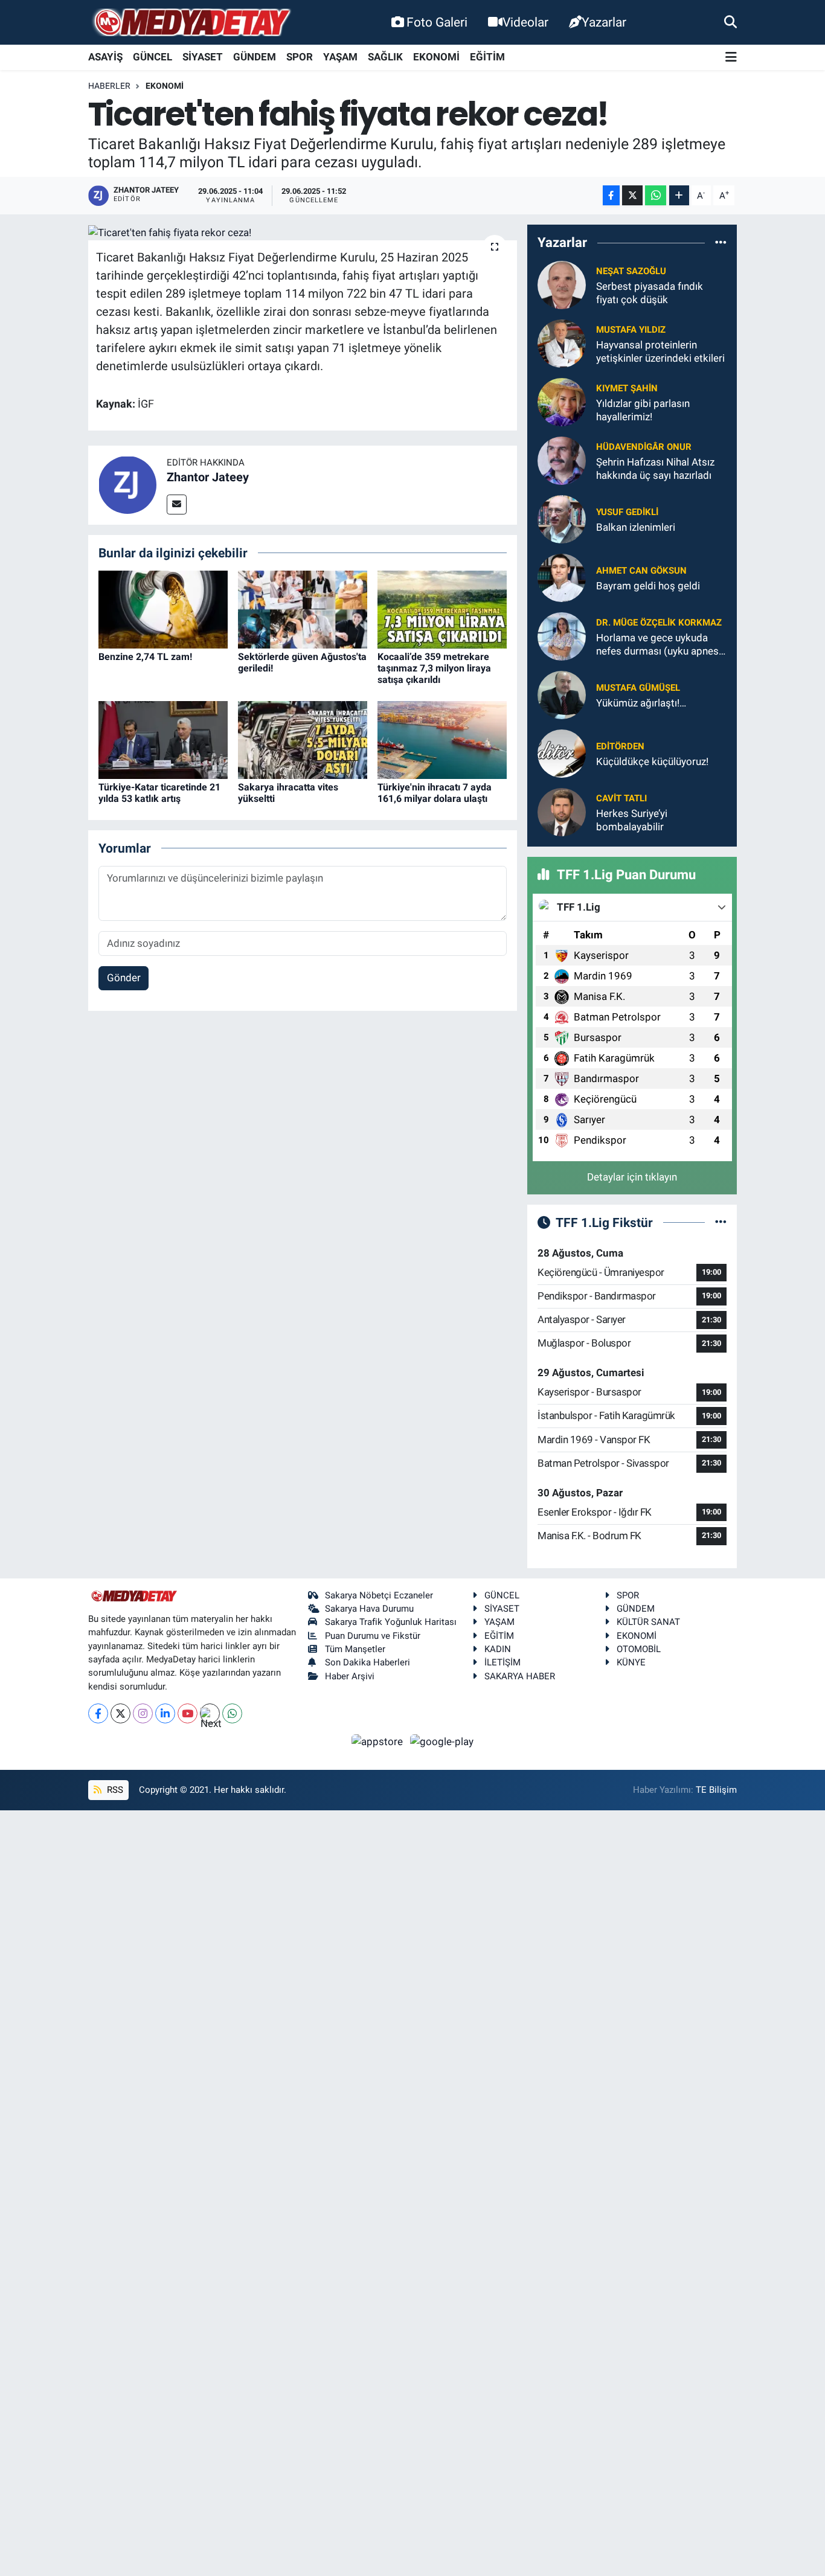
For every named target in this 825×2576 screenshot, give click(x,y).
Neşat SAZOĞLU (631, 271)
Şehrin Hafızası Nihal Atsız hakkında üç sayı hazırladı (655, 468)
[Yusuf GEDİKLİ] (562, 519)
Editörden (620, 746)
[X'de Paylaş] (632, 195)
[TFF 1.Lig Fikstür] (721, 1222)
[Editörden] (562, 753)
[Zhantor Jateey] (127, 484)
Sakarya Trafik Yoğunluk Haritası (391, 1622)
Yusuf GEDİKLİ (627, 512)
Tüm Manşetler (355, 1649)
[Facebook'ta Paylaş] (611, 195)
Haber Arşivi (350, 1676)
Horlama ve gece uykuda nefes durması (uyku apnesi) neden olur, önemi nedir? (660, 645)
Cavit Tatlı (621, 798)
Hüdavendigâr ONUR (644, 447)
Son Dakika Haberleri (368, 1662)
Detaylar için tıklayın (632, 1177)
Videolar (525, 22)
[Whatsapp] (232, 1713)
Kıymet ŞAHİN (627, 388)
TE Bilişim (716, 1790)
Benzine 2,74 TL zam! (145, 657)
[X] (120, 1713)
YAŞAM (340, 57)
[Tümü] (721, 243)
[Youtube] (188, 1713)
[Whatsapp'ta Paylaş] (656, 195)
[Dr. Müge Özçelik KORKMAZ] (562, 636)
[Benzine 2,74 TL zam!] (163, 609)
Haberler (109, 86)
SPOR (300, 57)
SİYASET (203, 57)
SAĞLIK (385, 57)
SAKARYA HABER (520, 1676)
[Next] (210, 1713)
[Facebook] (98, 1713)
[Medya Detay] (191, 23)
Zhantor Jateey (208, 477)
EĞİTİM (487, 57)
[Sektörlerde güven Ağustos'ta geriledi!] (303, 609)
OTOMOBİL (639, 1649)
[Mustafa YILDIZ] (562, 343)
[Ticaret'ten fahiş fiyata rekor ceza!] (303, 232)
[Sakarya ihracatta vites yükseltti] (303, 739)
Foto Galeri (437, 22)
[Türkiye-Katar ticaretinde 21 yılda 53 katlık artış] (163, 739)
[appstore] (379, 1741)
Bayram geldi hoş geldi (648, 586)
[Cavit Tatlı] (562, 812)
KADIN (498, 1649)
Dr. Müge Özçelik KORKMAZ (659, 623)
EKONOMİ (436, 57)
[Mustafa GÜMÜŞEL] (562, 694)
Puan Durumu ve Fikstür (373, 1636)
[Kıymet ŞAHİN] (562, 402)
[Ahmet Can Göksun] (562, 577)
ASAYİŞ (105, 57)
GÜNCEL (152, 57)
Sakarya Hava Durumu (369, 1609)
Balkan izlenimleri (636, 527)
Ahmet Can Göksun (641, 571)
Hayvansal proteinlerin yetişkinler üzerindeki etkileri (660, 351)
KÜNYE (631, 1662)
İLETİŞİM (502, 1662)
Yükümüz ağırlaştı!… (641, 703)
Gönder (124, 978)
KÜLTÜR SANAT (648, 1622)
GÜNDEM (255, 57)
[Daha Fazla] (679, 195)
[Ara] (730, 22)
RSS (114, 1790)
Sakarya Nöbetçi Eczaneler (379, 1595)
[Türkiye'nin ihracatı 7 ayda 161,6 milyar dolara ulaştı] (442, 739)
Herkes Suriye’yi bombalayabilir (632, 820)
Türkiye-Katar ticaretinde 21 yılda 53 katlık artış (159, 793)
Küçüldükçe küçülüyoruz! (652, 761)
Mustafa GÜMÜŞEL (638, 688)
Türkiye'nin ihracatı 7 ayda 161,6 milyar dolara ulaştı (435, 793)
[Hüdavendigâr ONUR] (562, 460)
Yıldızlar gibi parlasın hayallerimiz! (643, 410)
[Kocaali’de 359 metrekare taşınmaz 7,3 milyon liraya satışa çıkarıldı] (442, 609)
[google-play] (442, 1741)
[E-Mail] (177, 505)
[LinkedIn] (165, 1713)
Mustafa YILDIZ (631, 330)
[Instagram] (143, 1713)
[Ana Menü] (731, 58)
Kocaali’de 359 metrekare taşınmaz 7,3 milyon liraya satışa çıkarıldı (434, 668)
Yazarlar (604, 22)
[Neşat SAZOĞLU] (562, 284)
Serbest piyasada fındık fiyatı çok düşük (650, 293)
